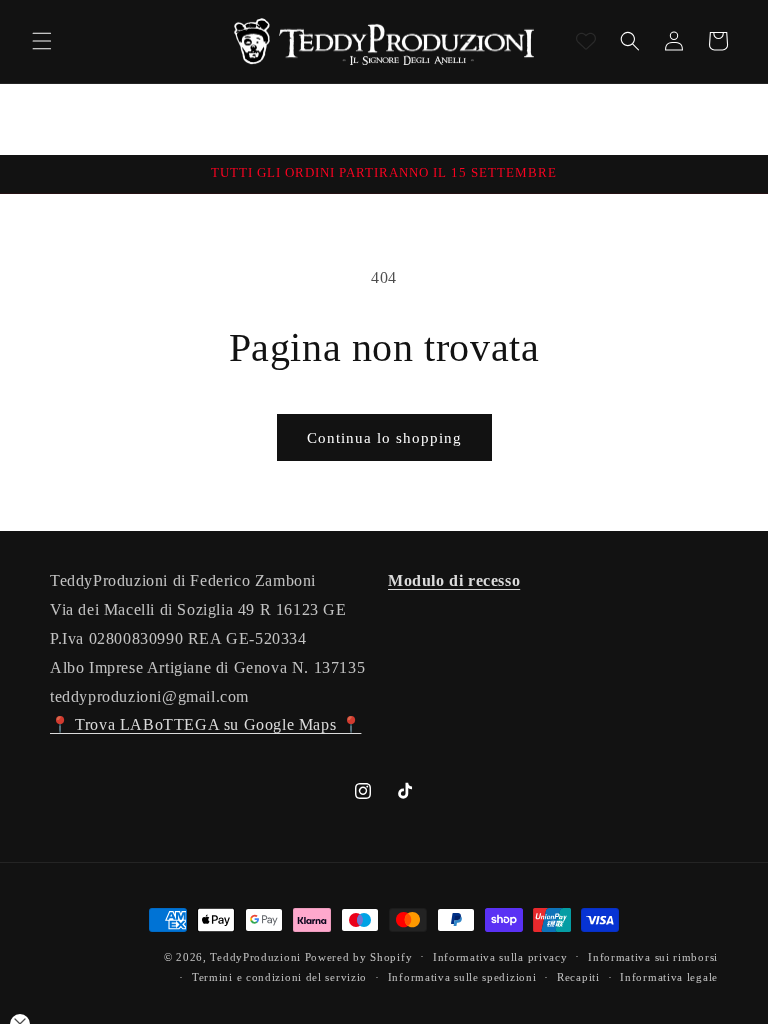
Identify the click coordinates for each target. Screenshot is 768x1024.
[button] (42, 41)
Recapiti (578, 977)
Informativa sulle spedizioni (462, 977)
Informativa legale (669, 977)
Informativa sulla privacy (500, 957)
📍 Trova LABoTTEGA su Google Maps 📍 (205, 724)
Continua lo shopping (384, 438)
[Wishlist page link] (586, 41)
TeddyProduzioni (255, 957)
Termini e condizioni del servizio (279, 977)
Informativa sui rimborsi (653, 957)
